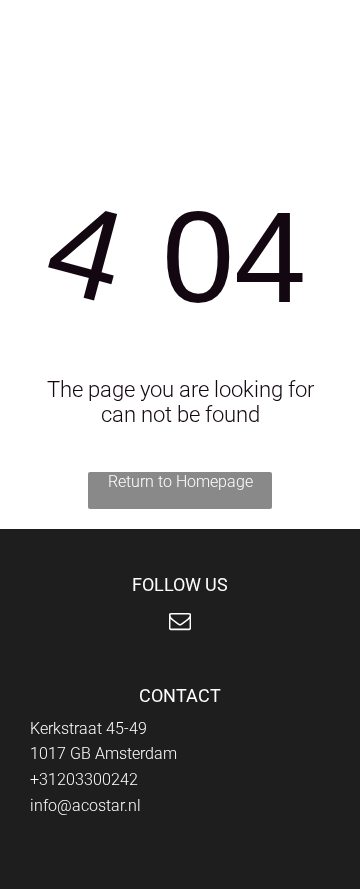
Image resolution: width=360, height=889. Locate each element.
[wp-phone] (40, 41)
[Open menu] (290, 31)
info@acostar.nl (85, 805)
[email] (180, 623)
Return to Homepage (180, 481)
